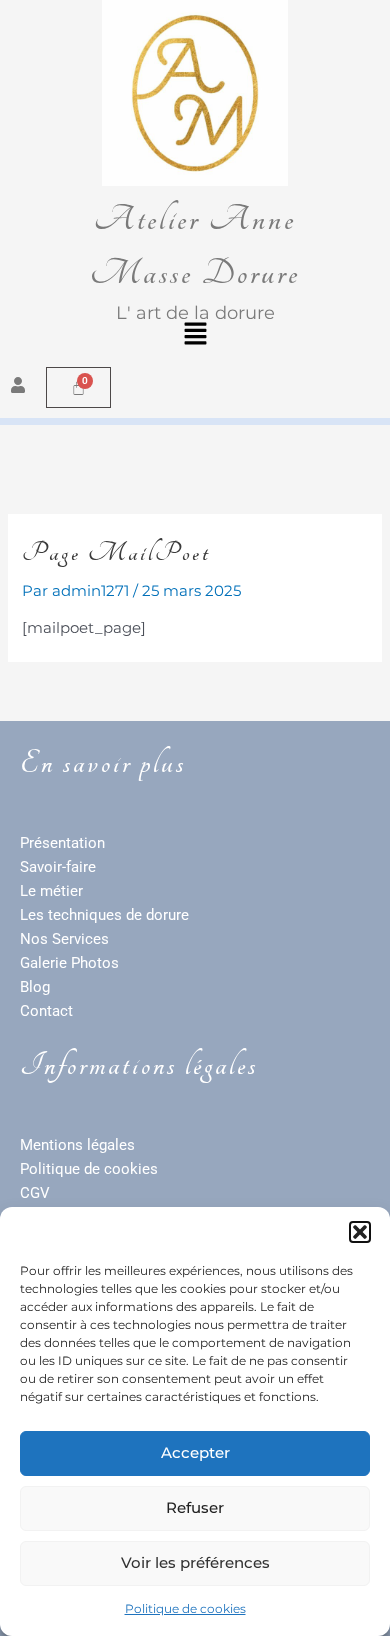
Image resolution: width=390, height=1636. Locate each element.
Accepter (195, 1452)
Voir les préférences (195, 1562)
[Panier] (78, 387)
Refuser (195, 1507)
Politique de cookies (185, 1608)
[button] (360, 1232)
